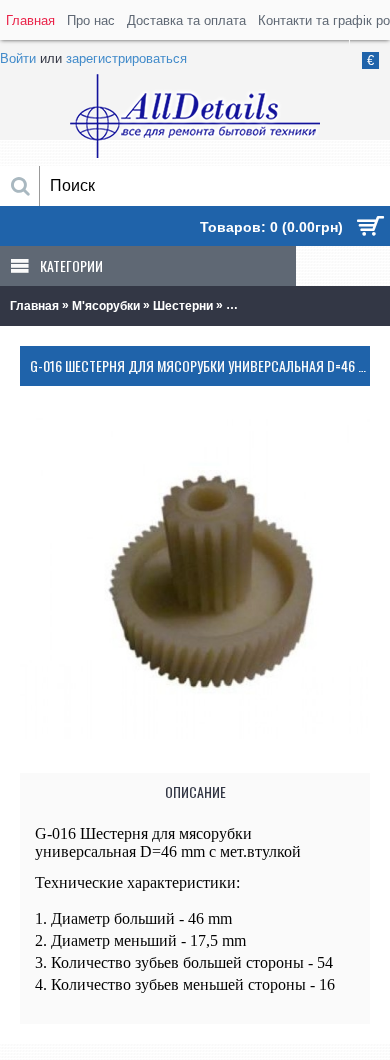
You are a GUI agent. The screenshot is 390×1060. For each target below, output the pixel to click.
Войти (18, 58)
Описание (195, 791)
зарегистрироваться (126, 58)
